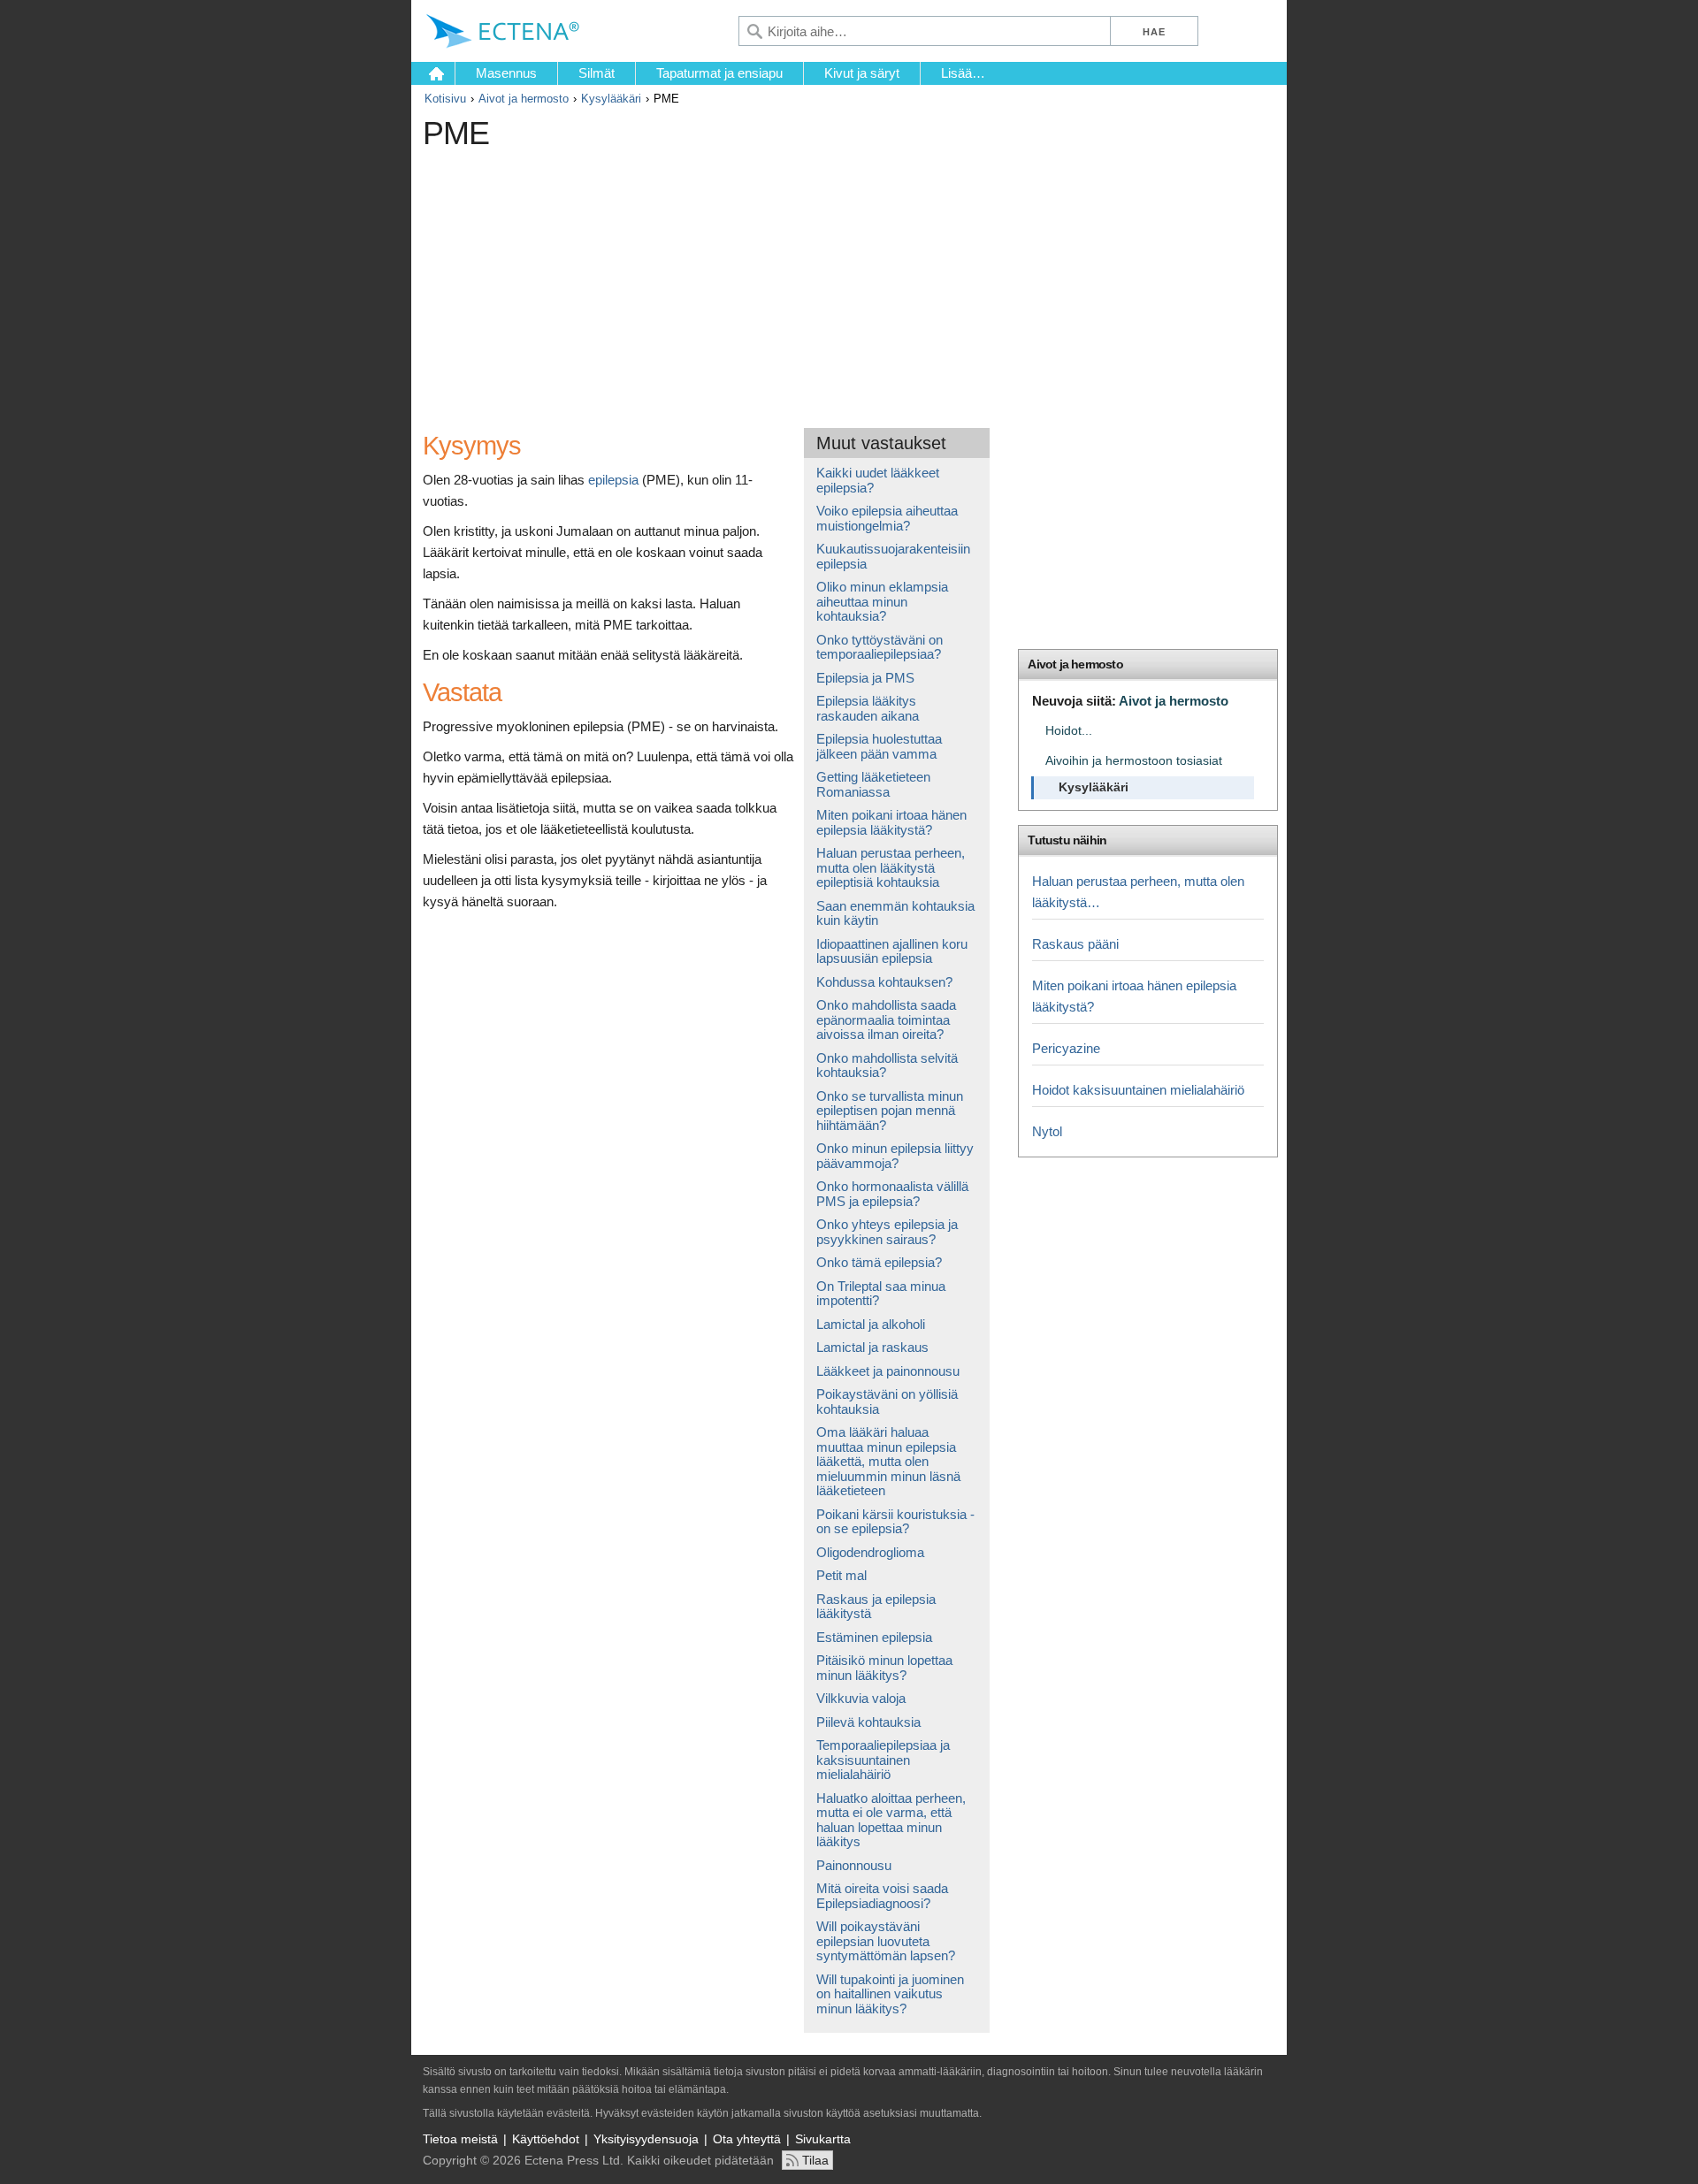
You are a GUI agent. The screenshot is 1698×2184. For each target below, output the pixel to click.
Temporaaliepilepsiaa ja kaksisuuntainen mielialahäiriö (883, 1760)
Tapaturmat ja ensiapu (719, 73)
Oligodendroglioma (870, 1552)
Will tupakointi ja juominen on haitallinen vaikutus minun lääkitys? (890, 1994)
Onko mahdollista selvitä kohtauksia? (887, 1065)
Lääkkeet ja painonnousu (888, 1371)
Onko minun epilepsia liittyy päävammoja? (895, 1156)
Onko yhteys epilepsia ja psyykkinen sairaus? (887, 1232)
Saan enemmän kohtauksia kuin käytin (895, 913)
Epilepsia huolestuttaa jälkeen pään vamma (879, 746)
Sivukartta (823, 2139)
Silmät (597, 73)
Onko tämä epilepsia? (879, 1262)
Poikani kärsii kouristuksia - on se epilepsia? (895, 1522)
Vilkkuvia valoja (861, 1698)
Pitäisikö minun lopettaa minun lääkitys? (884, 1668)
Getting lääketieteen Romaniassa (873, 784)
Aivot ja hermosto (524, 99)
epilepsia (613, 480)
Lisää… (963, 73)
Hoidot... (1069, 731)
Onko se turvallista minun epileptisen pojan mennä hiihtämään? (890, 1111)
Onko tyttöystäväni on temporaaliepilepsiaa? (880, 647)
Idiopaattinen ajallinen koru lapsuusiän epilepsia (892, 951)
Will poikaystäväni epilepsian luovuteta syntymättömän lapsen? (886, 1941)
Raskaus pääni (1075, 944)
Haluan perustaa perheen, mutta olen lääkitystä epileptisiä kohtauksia (891, 867)
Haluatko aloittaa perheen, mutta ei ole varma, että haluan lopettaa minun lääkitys (891, 1820)
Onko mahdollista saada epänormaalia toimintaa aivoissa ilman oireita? (886, 1019)
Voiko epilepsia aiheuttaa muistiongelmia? (887, 518)
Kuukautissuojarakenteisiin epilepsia (893, 556)
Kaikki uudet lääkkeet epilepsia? (878, 480)
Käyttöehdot (546, 2139)
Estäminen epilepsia (874, 1637)
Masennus (506, 73)
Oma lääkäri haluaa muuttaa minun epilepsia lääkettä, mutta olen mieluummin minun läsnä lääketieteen (888, 1461)
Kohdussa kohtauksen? (884, 982)
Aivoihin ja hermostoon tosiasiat (1134, 761)
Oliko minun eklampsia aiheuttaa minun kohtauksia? (882, 601)
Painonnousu (854, 1865)
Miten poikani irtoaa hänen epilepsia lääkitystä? (891, 822)
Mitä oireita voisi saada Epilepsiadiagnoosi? (882, 1896)
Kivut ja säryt (862, 73)
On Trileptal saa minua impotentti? (881, 1294)
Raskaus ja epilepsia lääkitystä (876, 1607)
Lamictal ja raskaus (872, 1347)
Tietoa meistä (460, 2139)
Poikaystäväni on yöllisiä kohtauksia (887, 1401)
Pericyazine (1066, 1048)
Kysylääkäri (611, 99)
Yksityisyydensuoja (646, 2139)
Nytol (1047, 1131)
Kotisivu (445, 99)
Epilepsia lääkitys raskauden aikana (868, 708)
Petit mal (841, 1575)
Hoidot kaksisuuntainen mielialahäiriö (1138, 1090)
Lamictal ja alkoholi (871, 1324)
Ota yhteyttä (747, 2139)
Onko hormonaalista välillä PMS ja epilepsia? (892, 1194)
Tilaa (815, 2160)
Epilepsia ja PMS (865, 678)
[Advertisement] (746, 282)
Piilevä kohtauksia (868, 1722)
